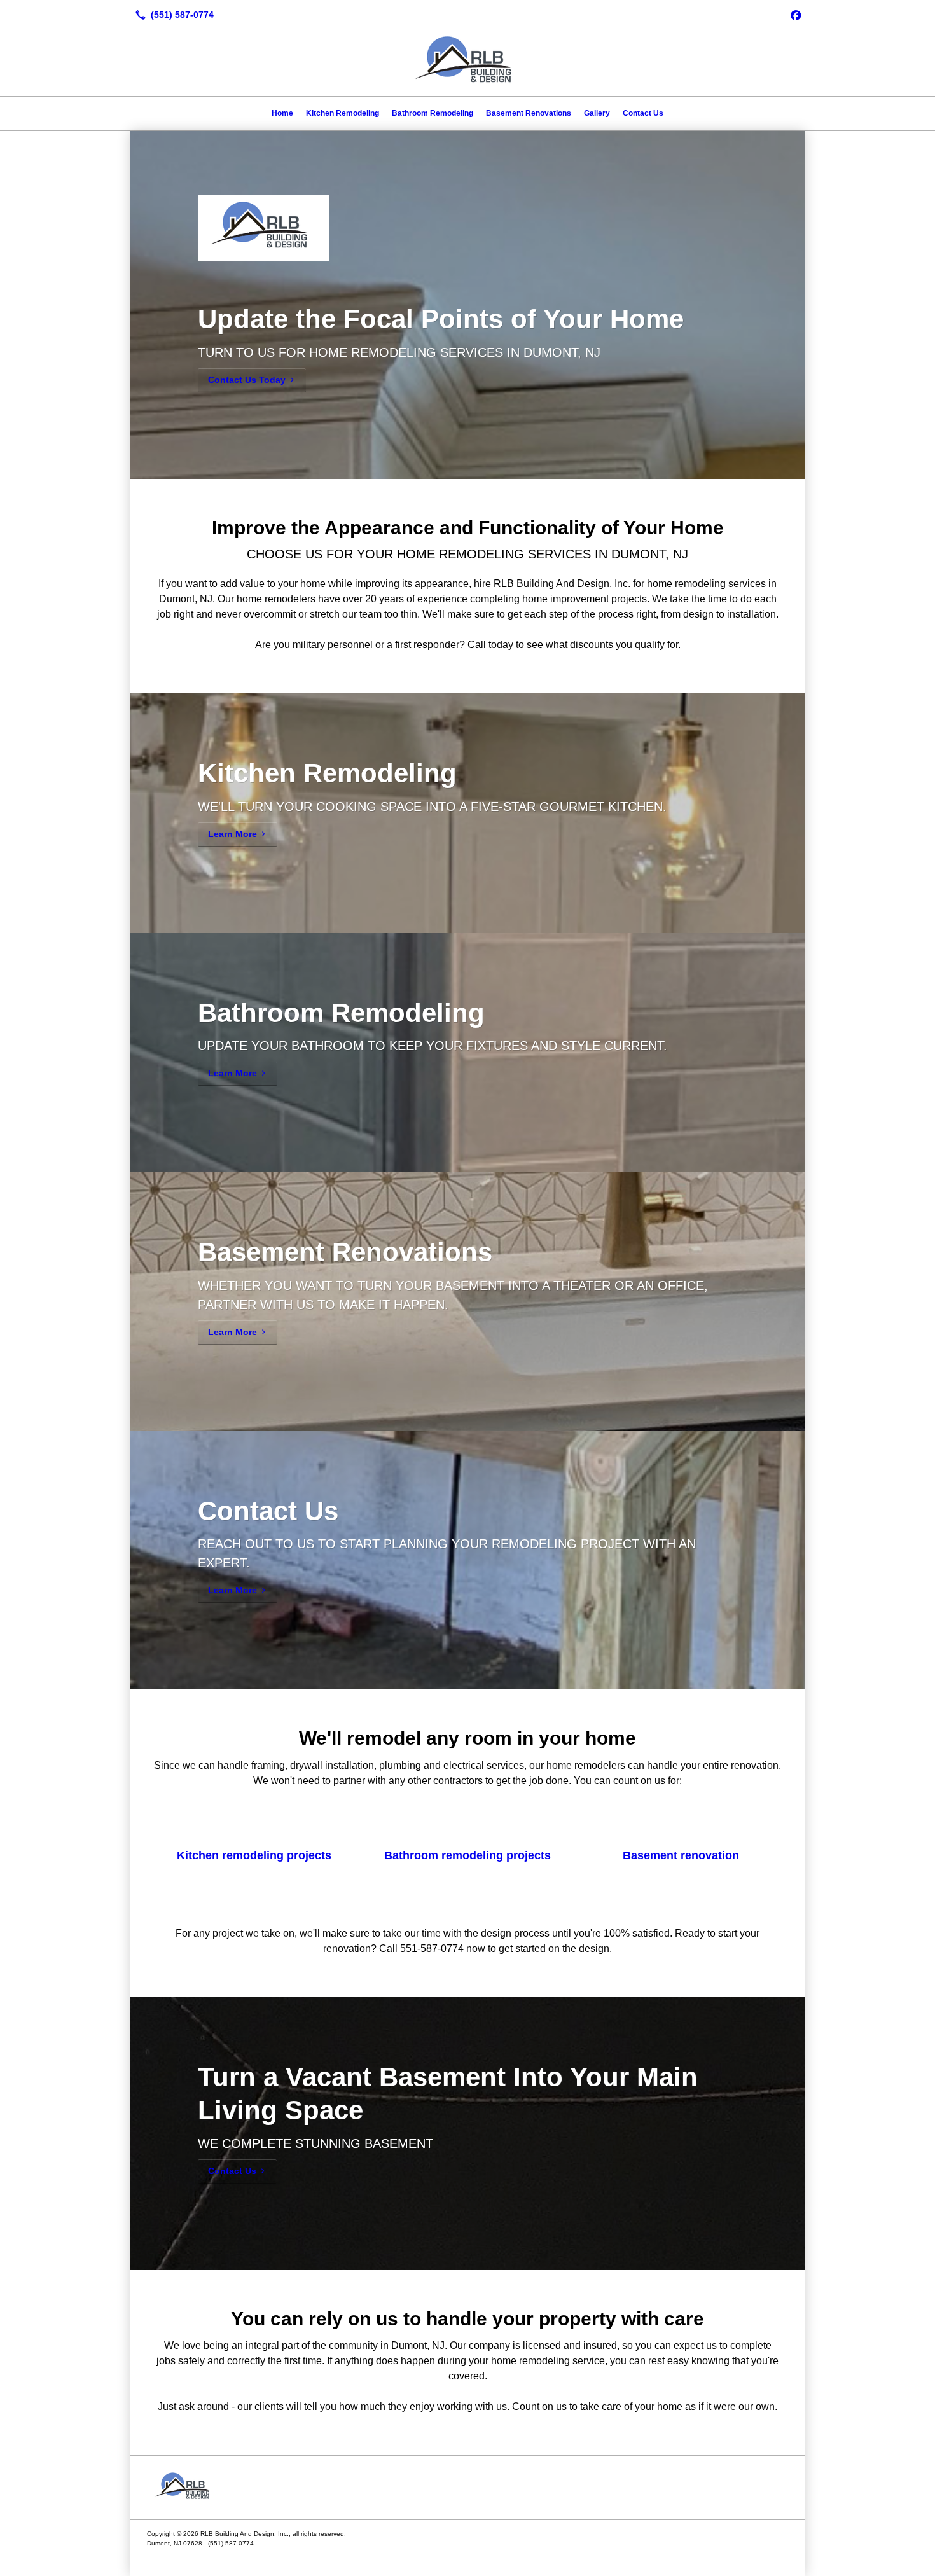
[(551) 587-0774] (172, 15)
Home (282, 113)
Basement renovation (681, 1855)
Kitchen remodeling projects (254, 1855)
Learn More (232, 834)
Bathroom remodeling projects (468, 1855)
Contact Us (643, 113)
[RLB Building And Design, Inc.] (468, 2488)
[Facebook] (796, 15)
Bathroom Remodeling (433, 113)
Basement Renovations (529, 113)
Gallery (597, 113)
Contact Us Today (247, 380)
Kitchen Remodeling (343, 113)
